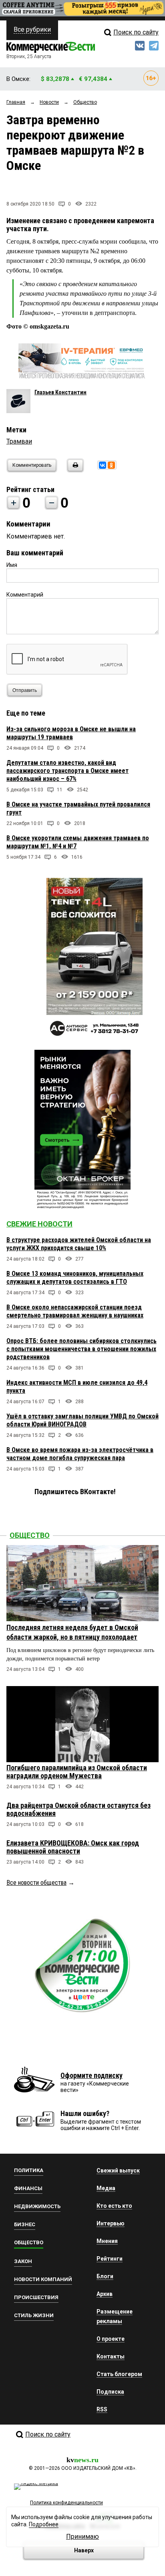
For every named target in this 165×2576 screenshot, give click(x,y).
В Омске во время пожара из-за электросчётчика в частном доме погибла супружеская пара (80, 1454)
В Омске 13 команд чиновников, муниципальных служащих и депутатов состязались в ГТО (75, 1278)
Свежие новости (39, 1224)
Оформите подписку (92, 2075)
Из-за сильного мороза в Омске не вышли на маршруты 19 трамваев (71, 733)
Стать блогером (119, 2374)
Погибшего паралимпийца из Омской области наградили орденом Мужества (77, 1772)
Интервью (111, 2223)
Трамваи (19, 441)
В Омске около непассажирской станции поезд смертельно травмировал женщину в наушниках (75, 1311)
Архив (105, 2294)
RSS (102, 2409)
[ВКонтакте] (103, 465)
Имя (12, 565)
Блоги (105, 2276)
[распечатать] (74, 470)
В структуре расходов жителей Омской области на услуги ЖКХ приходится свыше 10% (79, 1244)
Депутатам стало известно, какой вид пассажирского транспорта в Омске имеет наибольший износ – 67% (67, 771)
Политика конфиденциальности (66, 2503)
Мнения (107, 2241)
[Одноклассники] (111, 465)
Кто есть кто (114, 2206)
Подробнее (44, 2524)
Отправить (25, 690)
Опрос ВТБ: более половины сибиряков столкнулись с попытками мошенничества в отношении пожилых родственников (81, 1349)
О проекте (111, 2339)
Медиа (106, 2188)
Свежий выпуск (118, 2171)
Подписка (110, 2392)
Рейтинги (110, 2259)
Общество (30, 1535)
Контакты (111, 2356)
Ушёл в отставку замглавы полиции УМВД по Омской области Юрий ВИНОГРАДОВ (82, 1420)
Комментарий (25, 595)
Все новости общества (36, 1883)
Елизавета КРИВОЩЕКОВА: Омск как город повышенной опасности (73, 1847)
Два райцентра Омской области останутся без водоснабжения (78, 1809)
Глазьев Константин (60, 392)
